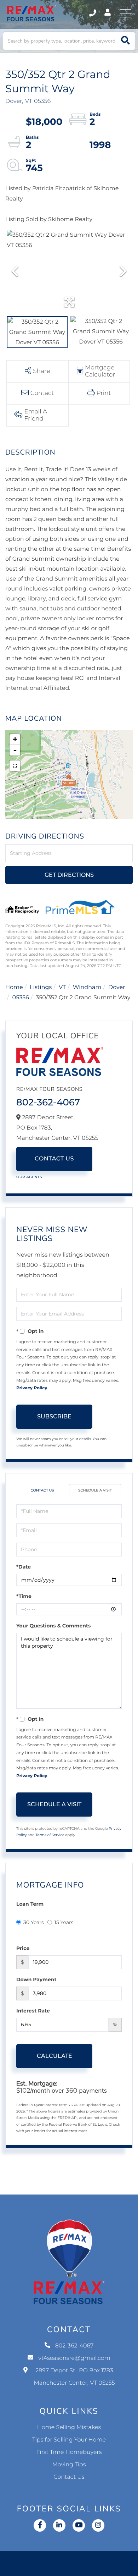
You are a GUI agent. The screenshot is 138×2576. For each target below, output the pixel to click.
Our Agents (29, 1177)
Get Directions (69, 875)
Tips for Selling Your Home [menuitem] (69, 2440)
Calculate (54, 2056)
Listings (41, 987)
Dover (117, 987)
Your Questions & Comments (53, 1626)
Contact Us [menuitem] (69, 2477)
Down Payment (36, 1979)
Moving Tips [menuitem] (69, 2465)
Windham (87, 987)
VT (62, 987)
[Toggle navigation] (126, 13)
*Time (24, 1596)
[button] (125, 41)
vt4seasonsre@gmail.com (74, 2358)
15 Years (64, 1922)
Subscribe (54, 1416)
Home (14, 987)
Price (23, 1948)
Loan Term (30, 1904)
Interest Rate (33, 2011)
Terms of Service (50, 1835)
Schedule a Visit (95, 1490)
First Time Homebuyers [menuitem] (69, 2452)
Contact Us (54, 1159)
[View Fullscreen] (15, 766)
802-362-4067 (93, 13)
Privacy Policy (32, 1388)
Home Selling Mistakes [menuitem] (69, 2427)
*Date (24, 1567)
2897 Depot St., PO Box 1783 (74, 2377)
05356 (21, 998)
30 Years (34, 1922)
